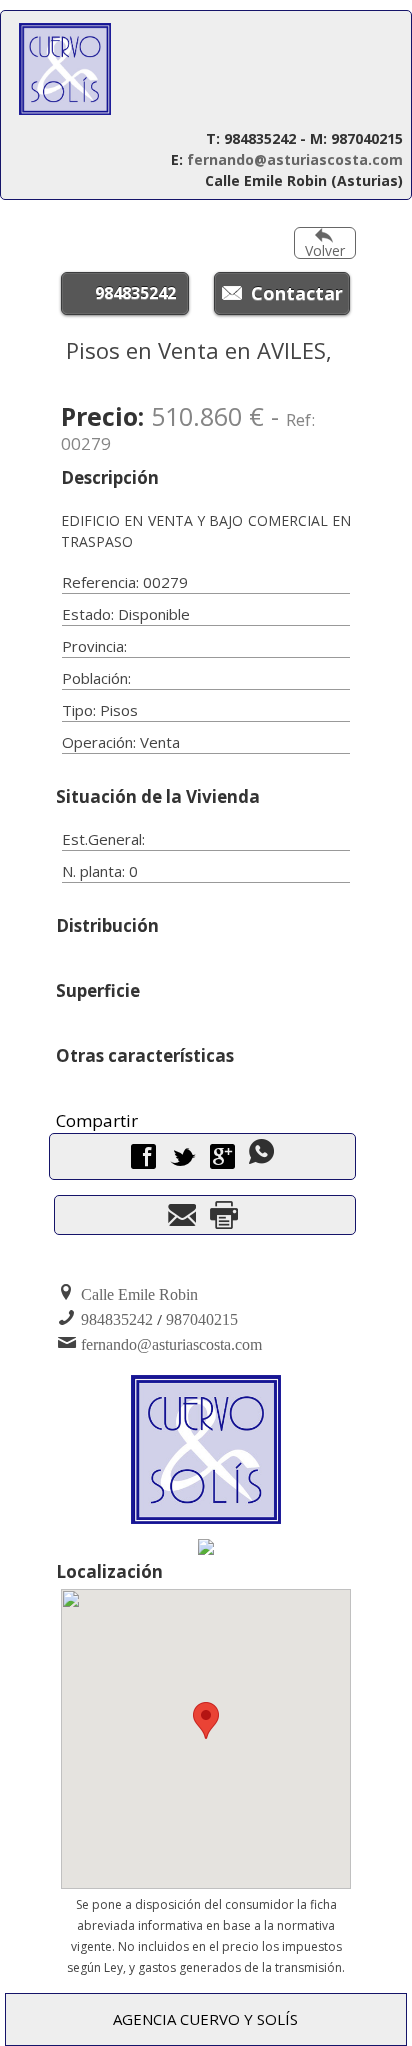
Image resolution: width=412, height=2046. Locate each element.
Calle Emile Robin (139, 1294)
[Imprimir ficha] (224, 1221)
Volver (325, 250)
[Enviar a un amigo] (182, 1221)
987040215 (202, 1319)
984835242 (135, 293)
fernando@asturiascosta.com (295, 159)
